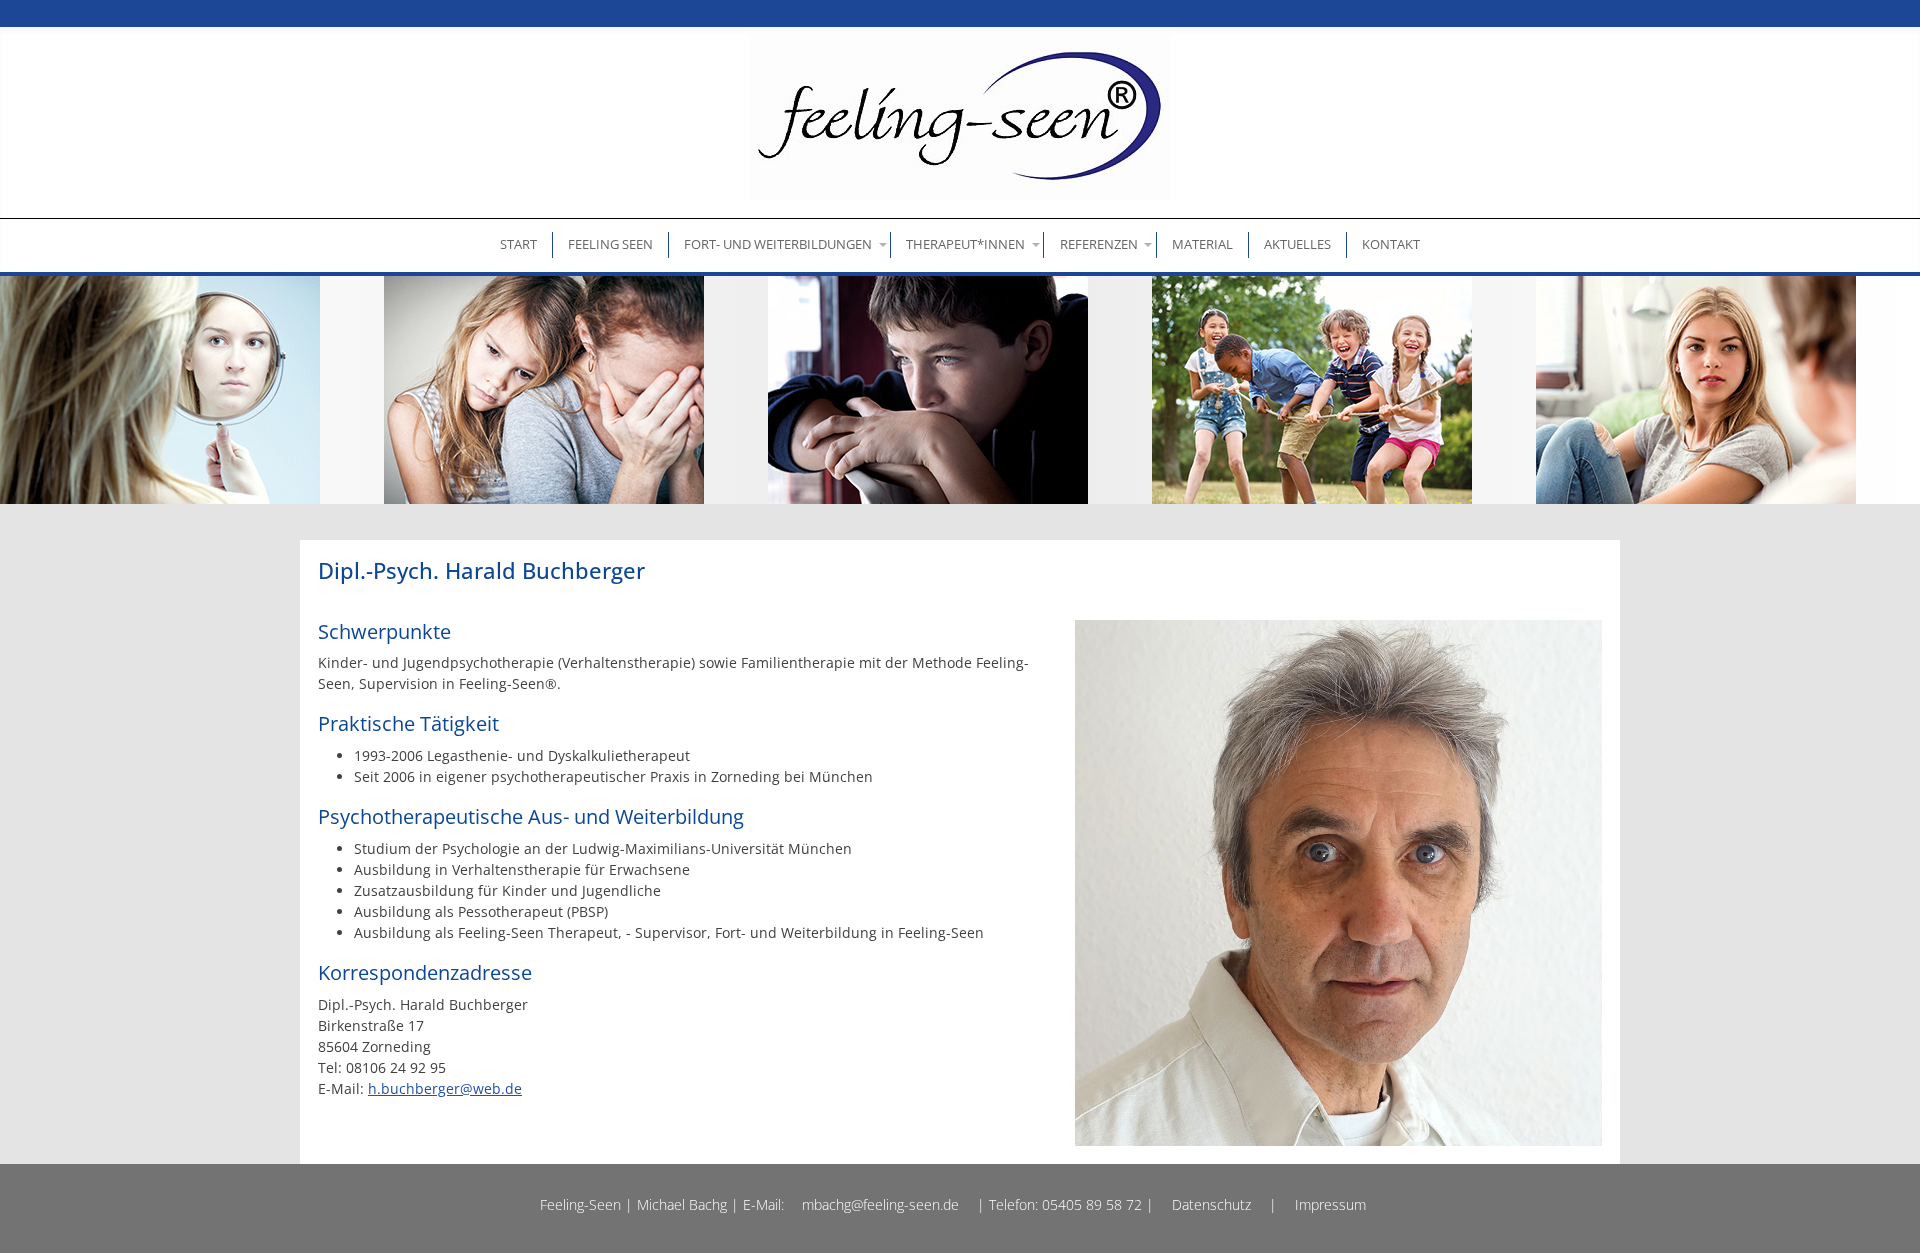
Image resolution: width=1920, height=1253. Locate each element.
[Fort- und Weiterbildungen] (780, 244)
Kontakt (1391, 244)
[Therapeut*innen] (967, 244)
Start (518, 244)
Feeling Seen (610, 244)
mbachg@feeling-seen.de (880, 1204)
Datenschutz (1211, 1204)
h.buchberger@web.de (445, 1088)
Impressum (1330, 1204)
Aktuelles (1297, 244)
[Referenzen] (1100, 244)
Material (1202, 244)
